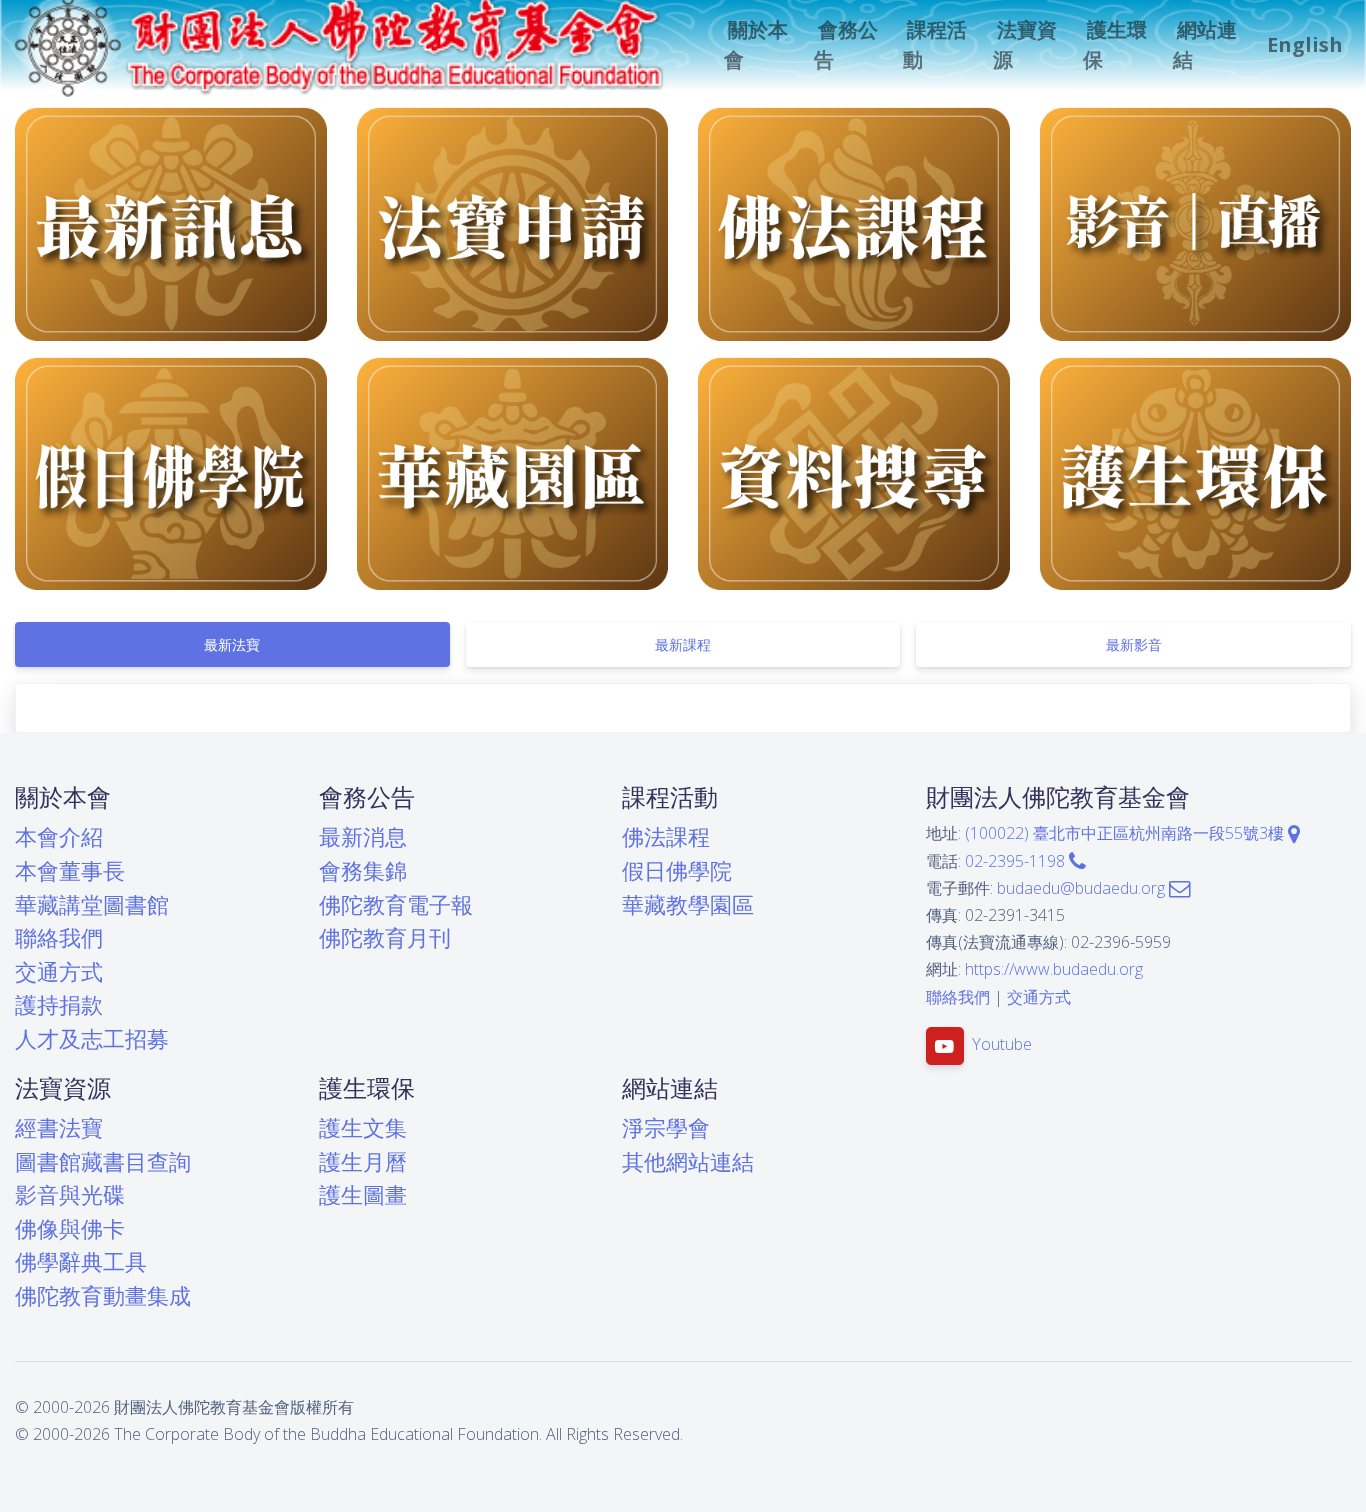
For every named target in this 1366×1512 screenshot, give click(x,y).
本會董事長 (70, 870)
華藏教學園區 (688, 904)
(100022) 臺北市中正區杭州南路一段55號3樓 (1126, 833)
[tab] (232, 644)
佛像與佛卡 (70, 1228)
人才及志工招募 (92, 1038)
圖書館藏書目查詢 (103, 1161)
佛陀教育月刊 (385, 937)
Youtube (1002, 1044)
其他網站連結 (688, 1161)
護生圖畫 (363, 1194)
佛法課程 (666, 836)
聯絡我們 (59, 937)
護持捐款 (59, 1004)
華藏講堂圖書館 (92, 904)
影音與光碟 (70, 1194)
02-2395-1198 (1017, 861)
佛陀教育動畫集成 (103, 1295)
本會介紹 (59, 836)
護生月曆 (363, 1161)
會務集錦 (363, 870)
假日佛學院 (677, 870)
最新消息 (363, 836)
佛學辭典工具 (81, 1261)
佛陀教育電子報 (396, 904)
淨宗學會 (666, 1127)
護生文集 (363, 1127)
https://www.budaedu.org (1054, 969)
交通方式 (59, 971)
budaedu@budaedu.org (1083, 888)
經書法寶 (59, 1127)
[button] (757, 45)
